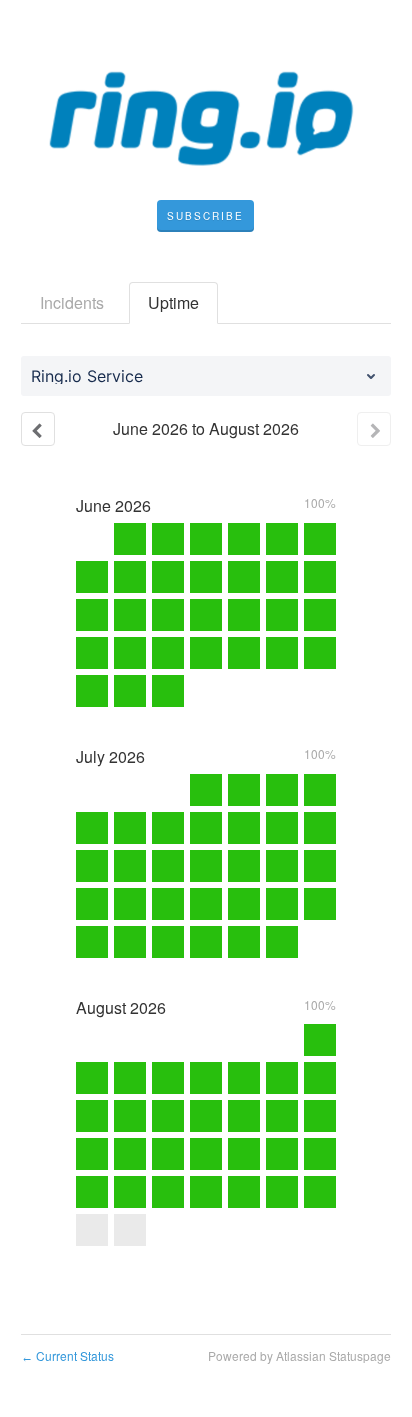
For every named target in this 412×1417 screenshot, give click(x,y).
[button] (205, 216)
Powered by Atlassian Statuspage (299, 1355)
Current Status (67, 1355)
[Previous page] (38, 429)
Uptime (173, 302)
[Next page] (374, 429)
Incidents (72, 302)
